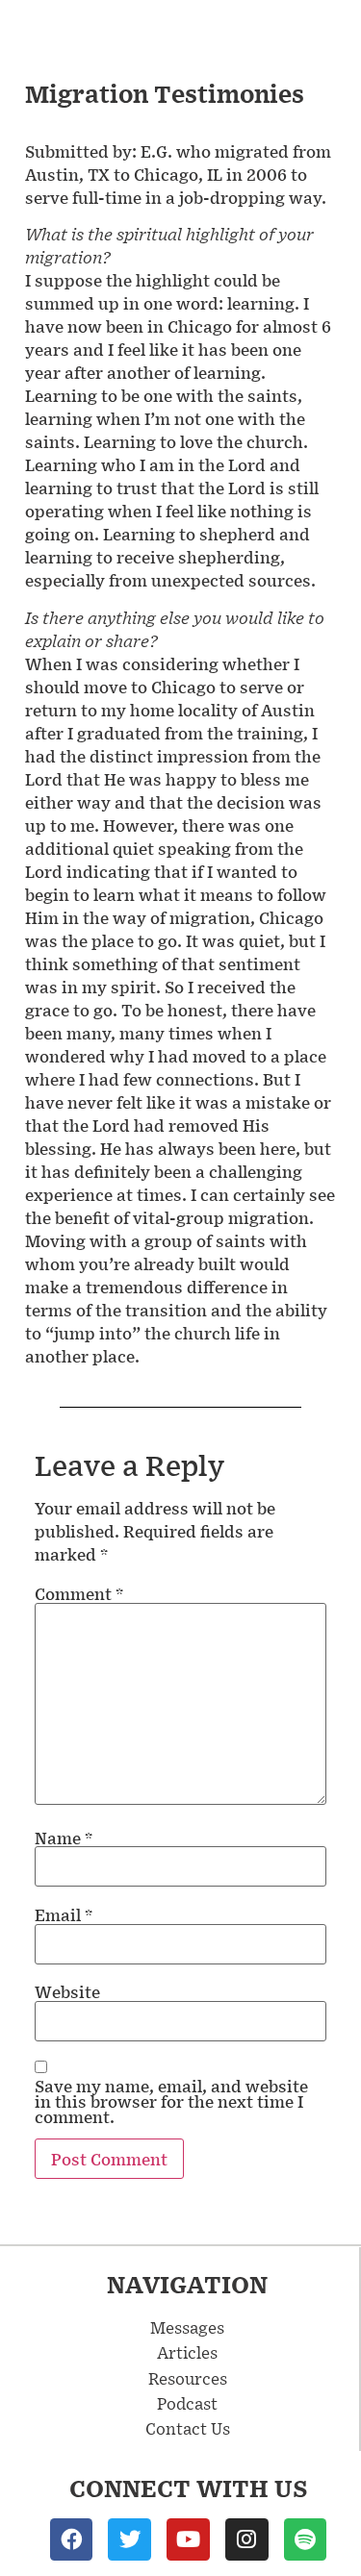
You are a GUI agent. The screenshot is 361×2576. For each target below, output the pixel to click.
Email (64, 1914)
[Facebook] (72, 2540)
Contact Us (188, 2428)
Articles (187, 2352)
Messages (187, 2327)
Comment (79, 1593)
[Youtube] (188, 2540)
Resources (188, 2378)
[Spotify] (306, 2540)
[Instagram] (247, 2540)
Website (67, 1991)
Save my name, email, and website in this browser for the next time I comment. (171, 2101)
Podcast (187, 2403)
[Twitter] (129, 2540)
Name (64, 1838)
